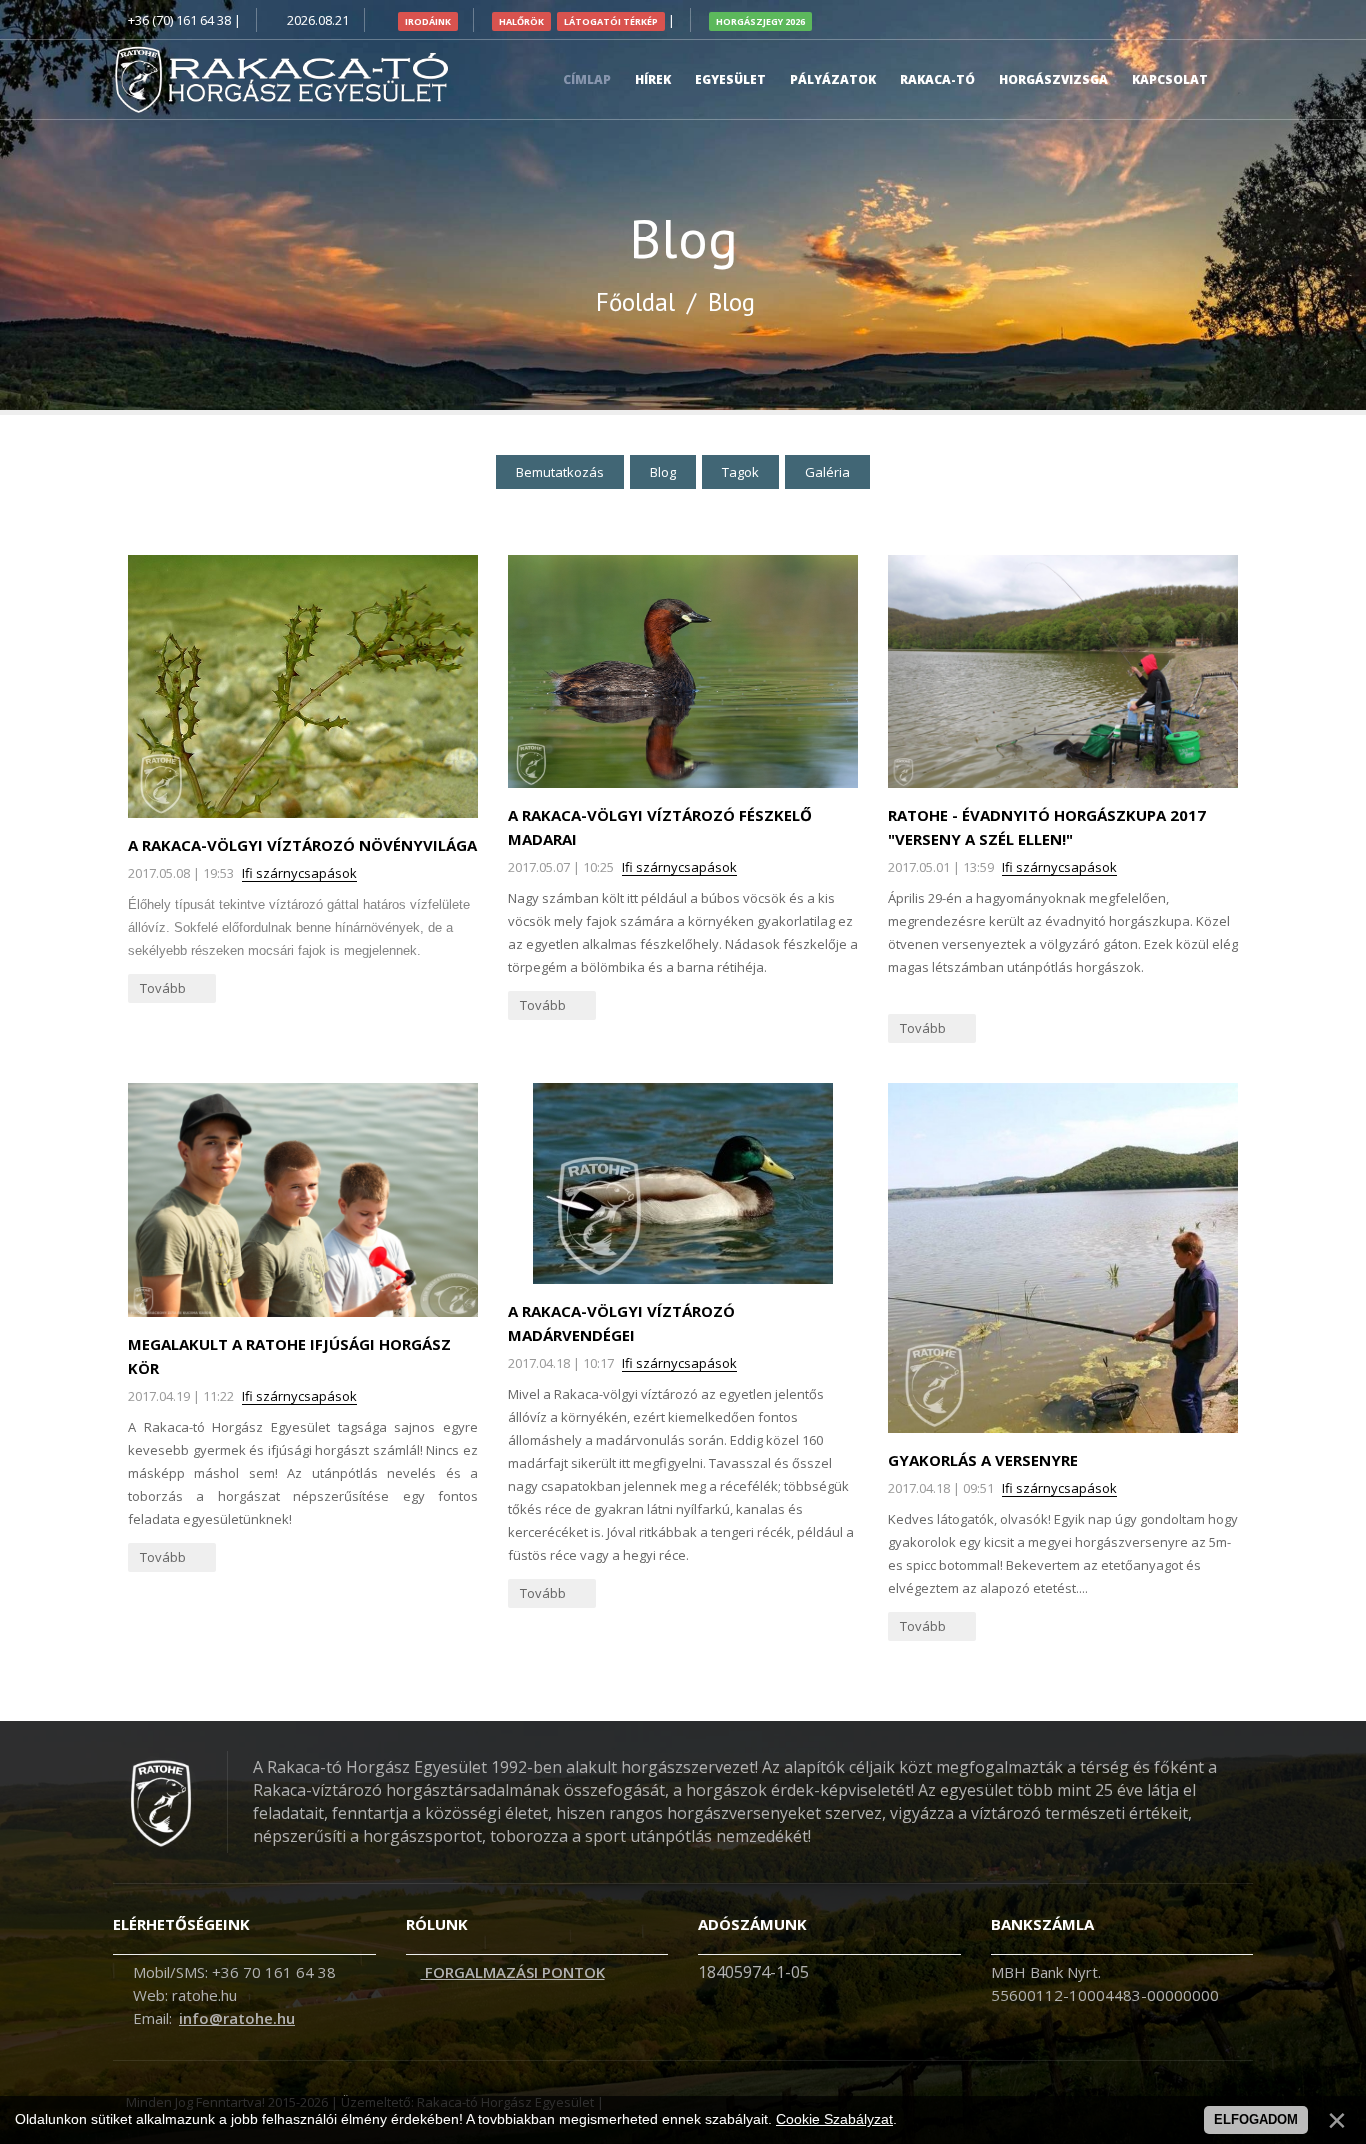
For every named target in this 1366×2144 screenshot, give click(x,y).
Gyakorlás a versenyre (983, 1460)
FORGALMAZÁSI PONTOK (513, 1972)
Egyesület (730, 79)
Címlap (587, 79)
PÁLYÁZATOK (833, 79)
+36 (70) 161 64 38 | (184, 20)
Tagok (740, 472)
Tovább (164, 988)
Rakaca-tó (937, 79)
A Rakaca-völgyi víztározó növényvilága (302, 845)
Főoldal (635, 302)
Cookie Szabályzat (834, 2119)
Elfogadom (1256, 2119)
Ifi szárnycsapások (299, 873)
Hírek (653, 79)
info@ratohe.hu (237, 2018)
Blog (663, 472)
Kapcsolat (1170, 79)
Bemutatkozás (560, 472)
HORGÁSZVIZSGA (1053, 79)
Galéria (827, 472)
